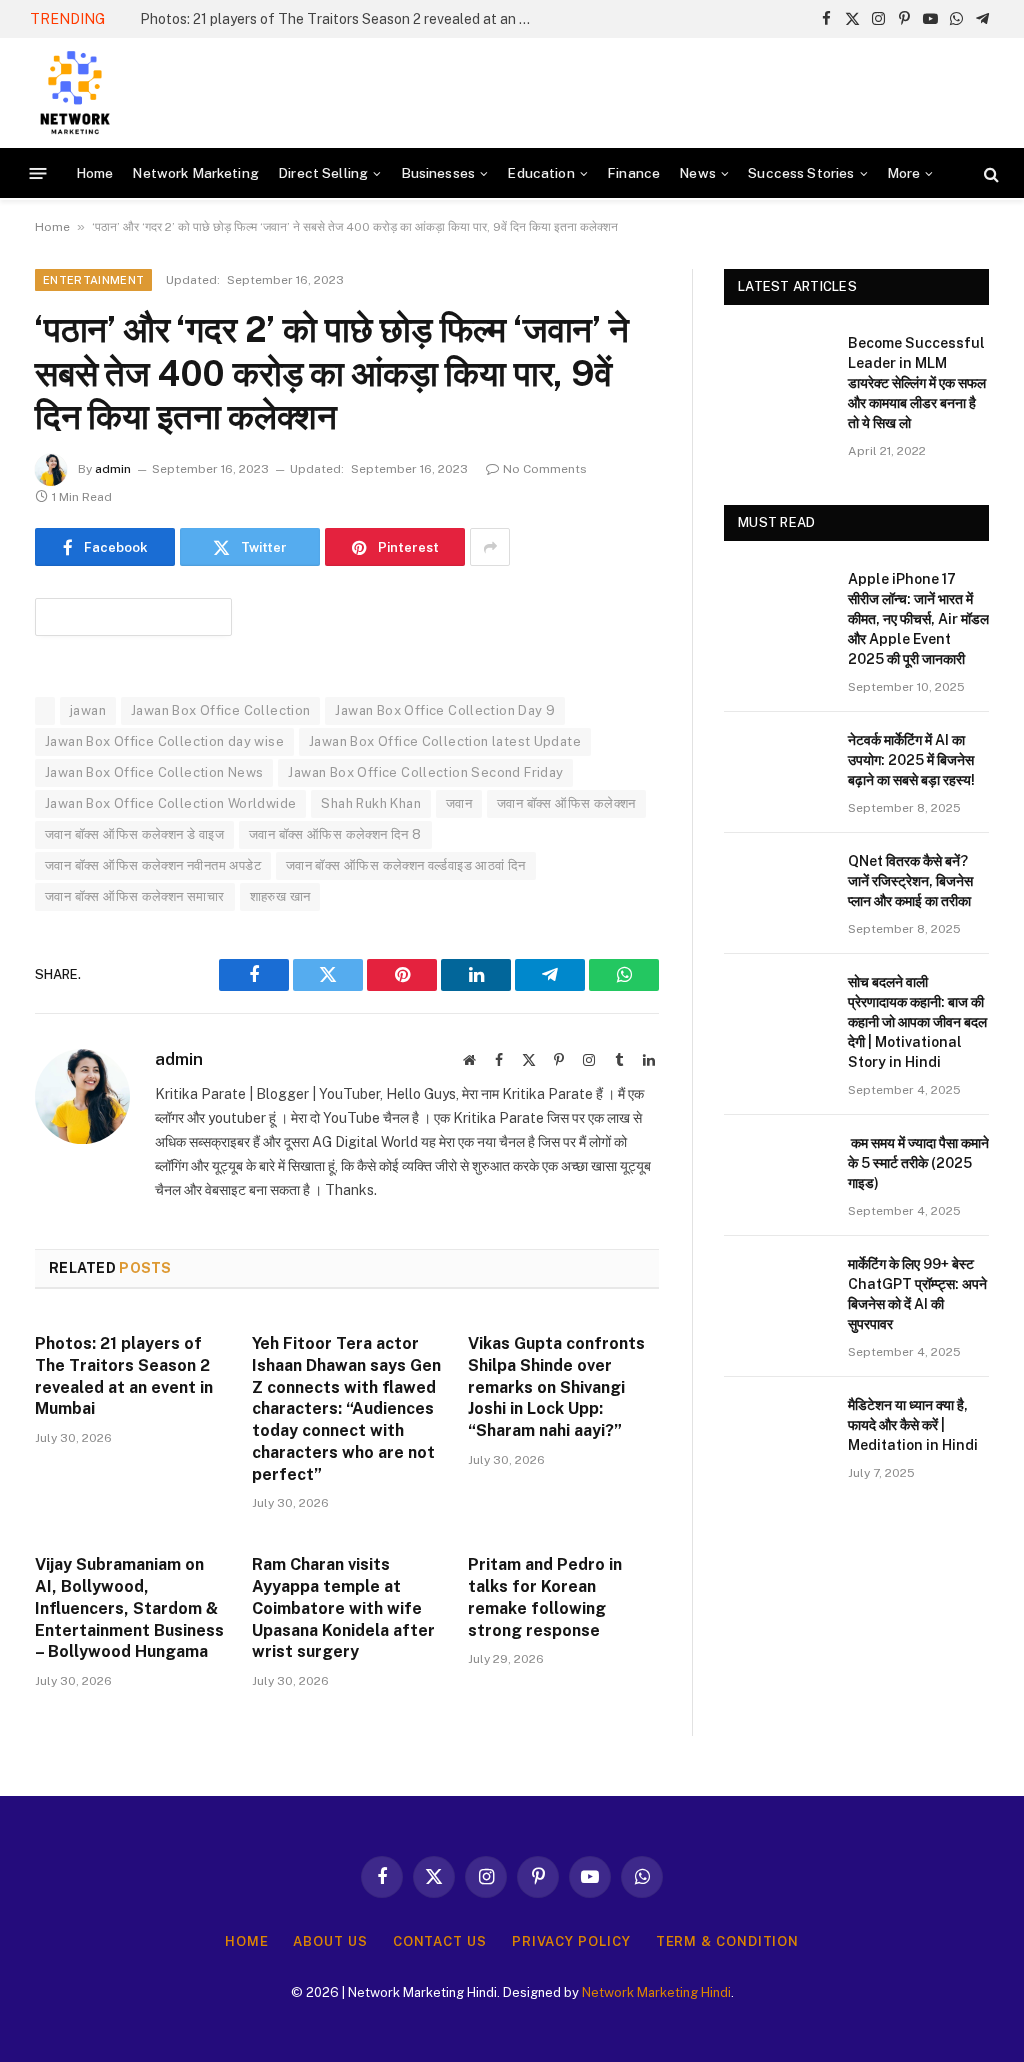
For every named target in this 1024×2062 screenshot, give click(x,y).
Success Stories (801, 173)
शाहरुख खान (280, 896)
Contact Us (440, 1941)
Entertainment (93, 280)
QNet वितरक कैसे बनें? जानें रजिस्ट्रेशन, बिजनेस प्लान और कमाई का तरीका (910, 881)
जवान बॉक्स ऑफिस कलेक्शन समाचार (135, 896)
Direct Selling (323, 173)
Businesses (438, 173)
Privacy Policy (571, 1941)
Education (540, 173)
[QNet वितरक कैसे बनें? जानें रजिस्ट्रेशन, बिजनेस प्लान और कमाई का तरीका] (777, 885)
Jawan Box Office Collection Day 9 (445, 710)
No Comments (545, 469)
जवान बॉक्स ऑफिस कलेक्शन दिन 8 (335, 834)
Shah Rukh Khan (370, 803)
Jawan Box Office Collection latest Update (445, 741)
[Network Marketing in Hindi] (75, 93)
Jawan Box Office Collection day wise (164, 741)
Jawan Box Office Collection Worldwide (170, 803)
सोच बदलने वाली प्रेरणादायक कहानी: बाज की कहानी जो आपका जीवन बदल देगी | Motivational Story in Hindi (917, 1022)
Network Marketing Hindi (656, 1992)
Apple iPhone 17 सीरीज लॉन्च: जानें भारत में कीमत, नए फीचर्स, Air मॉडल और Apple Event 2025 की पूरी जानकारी (918, 619)
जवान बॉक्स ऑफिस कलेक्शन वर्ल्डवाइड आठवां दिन (406, 865)
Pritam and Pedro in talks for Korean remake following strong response (545, 1597)
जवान (459, 803)
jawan (88, 710)
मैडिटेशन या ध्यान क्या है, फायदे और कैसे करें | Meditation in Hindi (913, 1425)
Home (95, 173)
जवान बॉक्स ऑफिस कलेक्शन (566, 803)
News (697, 173)
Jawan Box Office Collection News (154, 772)
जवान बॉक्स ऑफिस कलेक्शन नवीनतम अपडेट (153, 865)
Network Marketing (195, 173)
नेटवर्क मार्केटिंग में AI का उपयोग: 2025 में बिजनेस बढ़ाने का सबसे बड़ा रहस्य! (911, 760)
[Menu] (38, 173)
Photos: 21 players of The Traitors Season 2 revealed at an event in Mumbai (340, 19)
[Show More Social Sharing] (490, 547)
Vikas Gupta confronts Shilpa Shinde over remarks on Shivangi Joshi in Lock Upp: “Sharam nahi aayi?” (556, 1387)
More (904, 173)
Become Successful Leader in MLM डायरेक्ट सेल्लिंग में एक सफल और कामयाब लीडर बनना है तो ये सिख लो (917, 383)
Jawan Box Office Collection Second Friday (425, 772)
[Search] (989, 173)
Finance (633, 173)
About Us (330, 1941)
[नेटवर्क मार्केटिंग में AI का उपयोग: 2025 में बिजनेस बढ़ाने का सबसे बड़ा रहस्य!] (777, 764)
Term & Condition (728, 1941)
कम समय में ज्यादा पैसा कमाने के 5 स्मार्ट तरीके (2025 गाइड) (918, 1163)
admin (113, 469)
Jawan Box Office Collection (221, 710)
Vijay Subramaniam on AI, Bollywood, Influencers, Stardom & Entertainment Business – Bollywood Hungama (129, 1608)
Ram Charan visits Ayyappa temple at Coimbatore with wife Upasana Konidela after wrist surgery (343, 1608)
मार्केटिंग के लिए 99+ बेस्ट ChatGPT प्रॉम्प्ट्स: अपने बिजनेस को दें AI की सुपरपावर (917, 1294)
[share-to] (133, 616)
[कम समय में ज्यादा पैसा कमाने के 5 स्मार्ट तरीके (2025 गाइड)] (777, 1167)
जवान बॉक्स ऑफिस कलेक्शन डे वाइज (134, 834)
